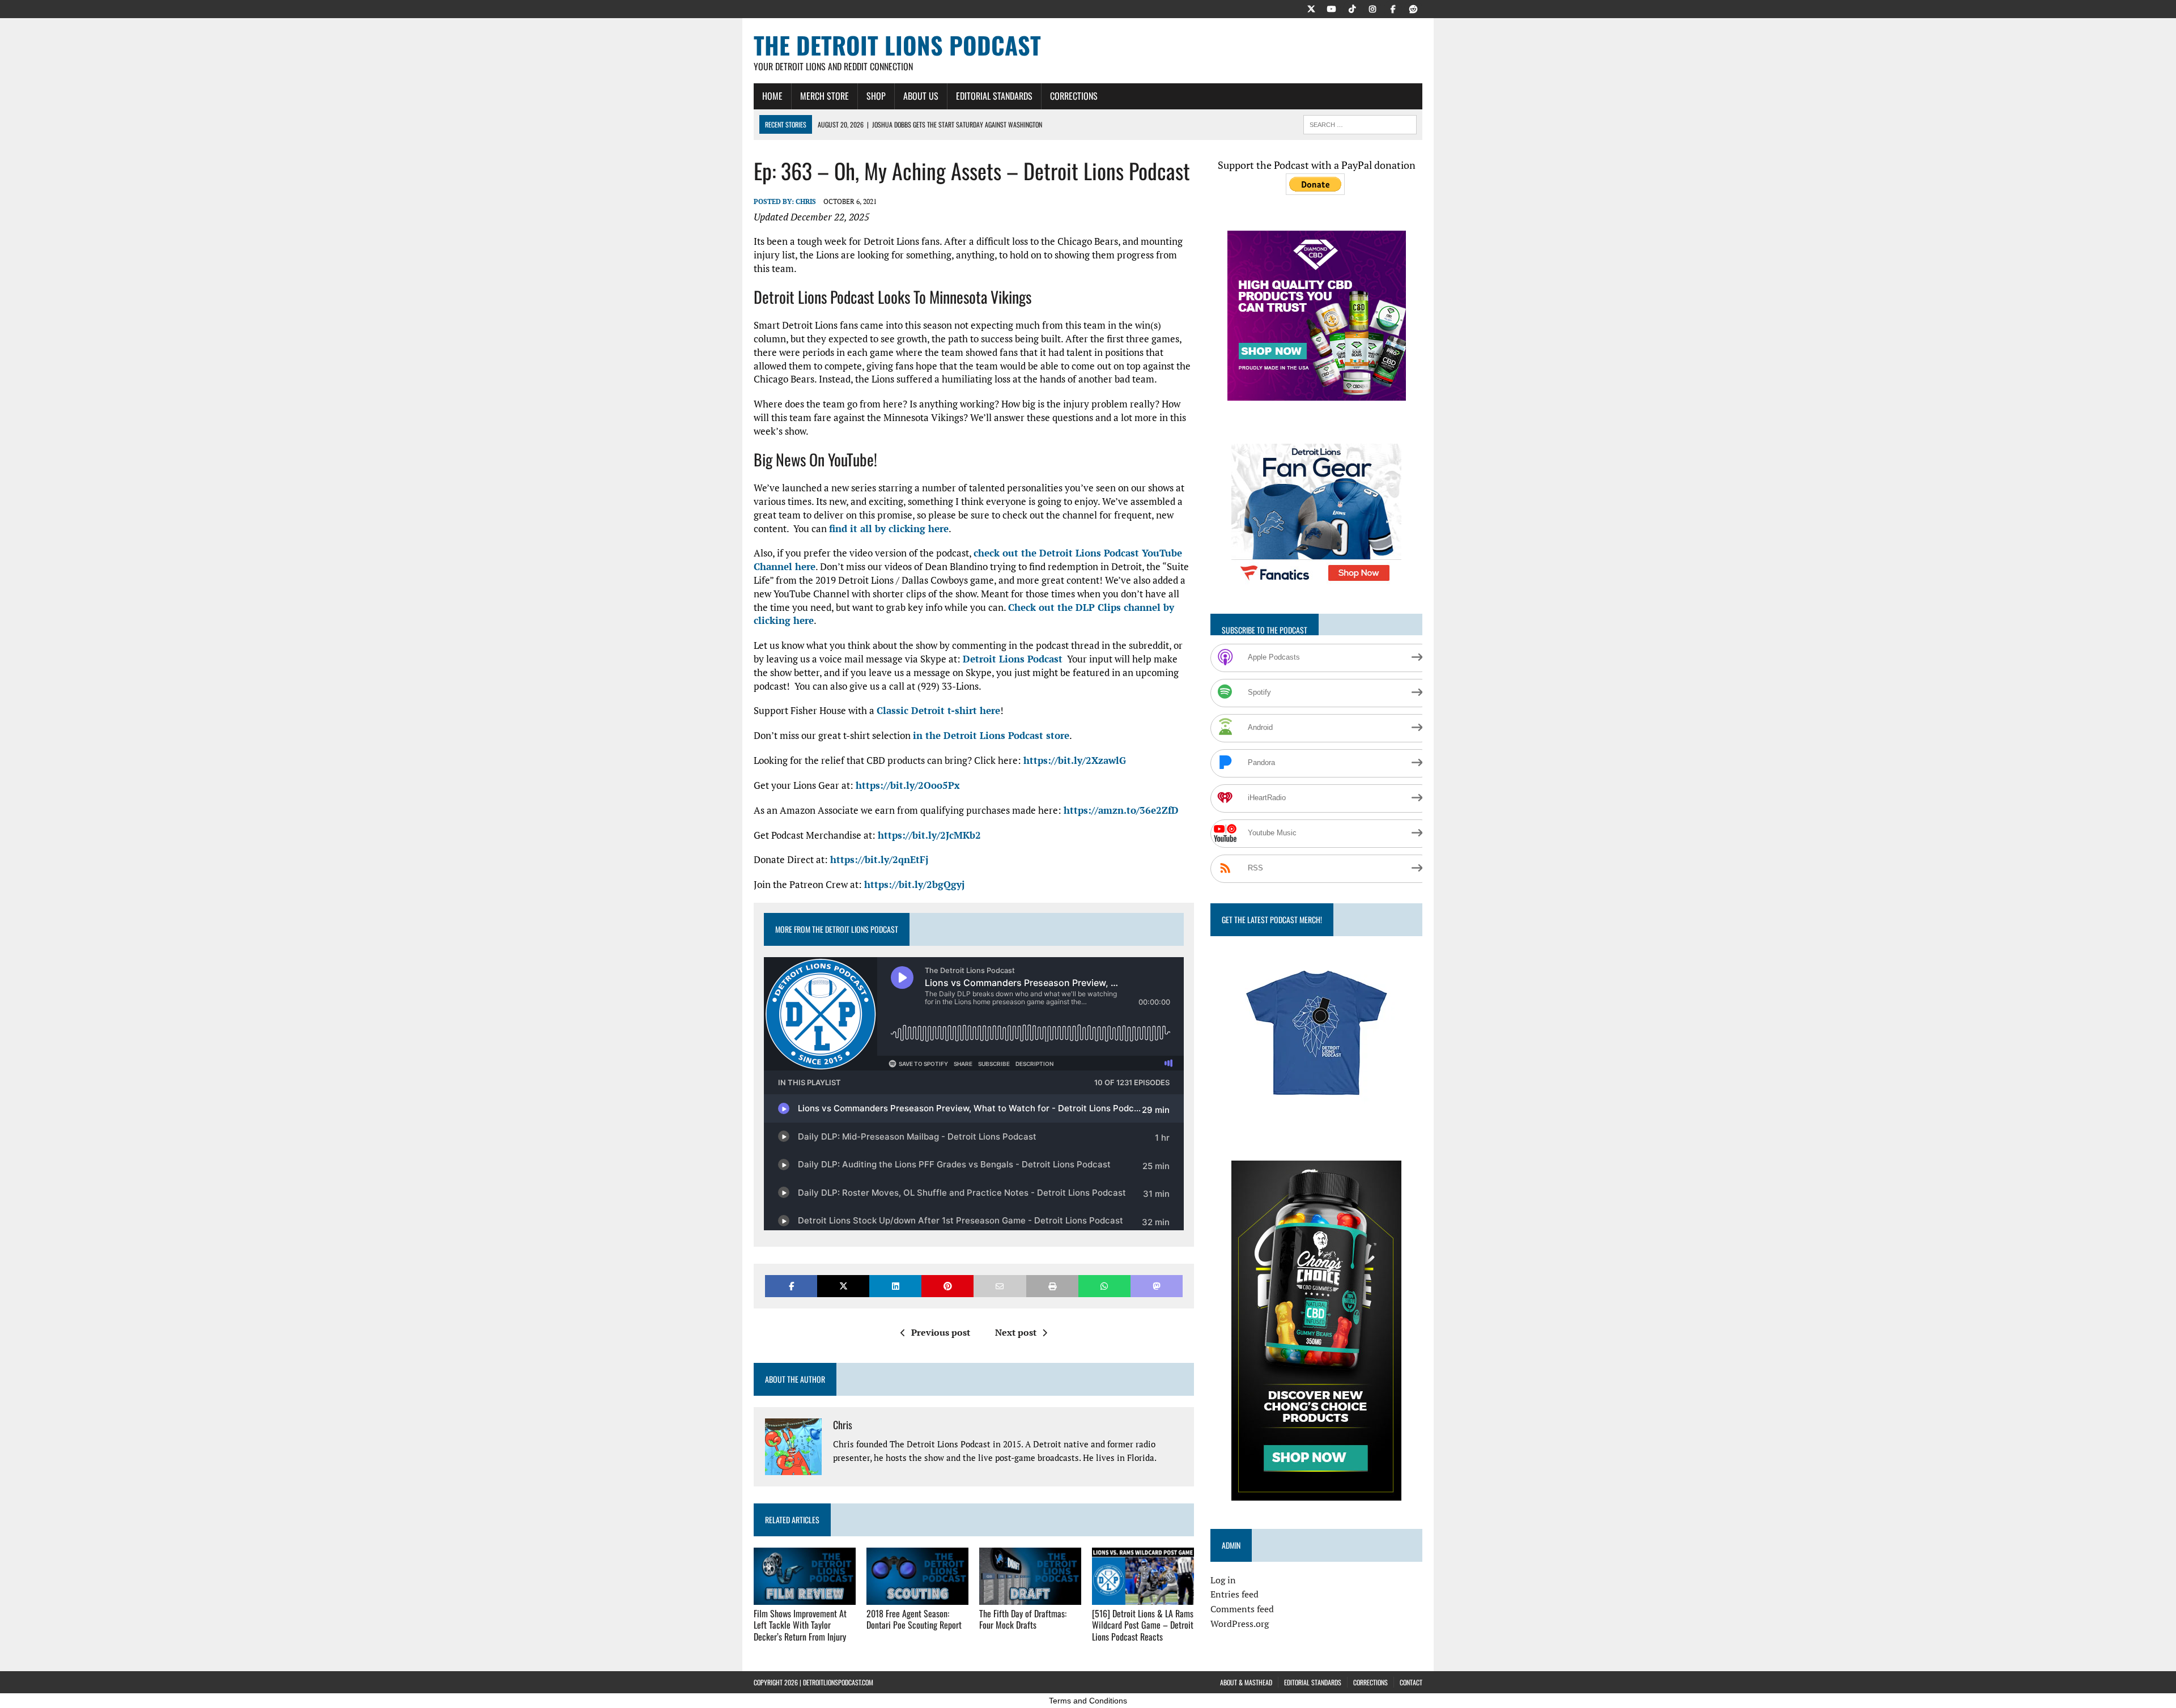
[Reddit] (1413, 8)
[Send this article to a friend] (1000, 1286)
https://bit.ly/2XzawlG (1075, 760)
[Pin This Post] (947, 1286)
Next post (1016, 1332)
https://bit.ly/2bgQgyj (914, 884)
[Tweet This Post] (843, 1286)
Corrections (1074, 96)
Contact (1411, 1682)
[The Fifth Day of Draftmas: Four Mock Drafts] (1030, 1597)
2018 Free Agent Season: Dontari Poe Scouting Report (914, 1619)
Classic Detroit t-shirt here (938, 710)
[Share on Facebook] (791, 1286)
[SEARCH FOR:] (1360, 123)
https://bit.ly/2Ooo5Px (908, 785)
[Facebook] (1393, 8)
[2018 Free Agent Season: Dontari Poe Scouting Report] (917, 1597)
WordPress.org (1240, 1624)
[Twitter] (1311, 8)
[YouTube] (1332, 8)
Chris (806, 201)
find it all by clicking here (889, 528)
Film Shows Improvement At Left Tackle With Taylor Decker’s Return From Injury (800, 1625)
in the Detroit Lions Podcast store (991, 735)
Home (772, 96)
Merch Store (824, 96)
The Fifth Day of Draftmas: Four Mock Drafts (1023, 1619)
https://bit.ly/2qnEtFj (879, 859)
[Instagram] (1372, 8)
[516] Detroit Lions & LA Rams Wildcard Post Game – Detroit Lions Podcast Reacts (1143, 1625)
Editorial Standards (994, 96)
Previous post (941, 1332)
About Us (921, 96)
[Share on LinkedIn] (895, 1286)
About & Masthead (1246, 1682)
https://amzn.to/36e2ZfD (1121, 810)
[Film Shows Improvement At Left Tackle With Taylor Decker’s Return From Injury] (805, 1597)
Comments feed (1242, 1609)
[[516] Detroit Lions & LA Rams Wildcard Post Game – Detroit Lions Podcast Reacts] (1143, 1597)
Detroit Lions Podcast (1013, 659)
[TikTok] (1352, 8)
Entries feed (1234, 1594)
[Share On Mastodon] (1157, 1286)
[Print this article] (1052, 1286)
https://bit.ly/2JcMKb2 (929, 835)
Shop (876, 96)
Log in (1223, 1580)
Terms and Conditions (1088, 1701)
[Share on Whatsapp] (1104, 1286)
